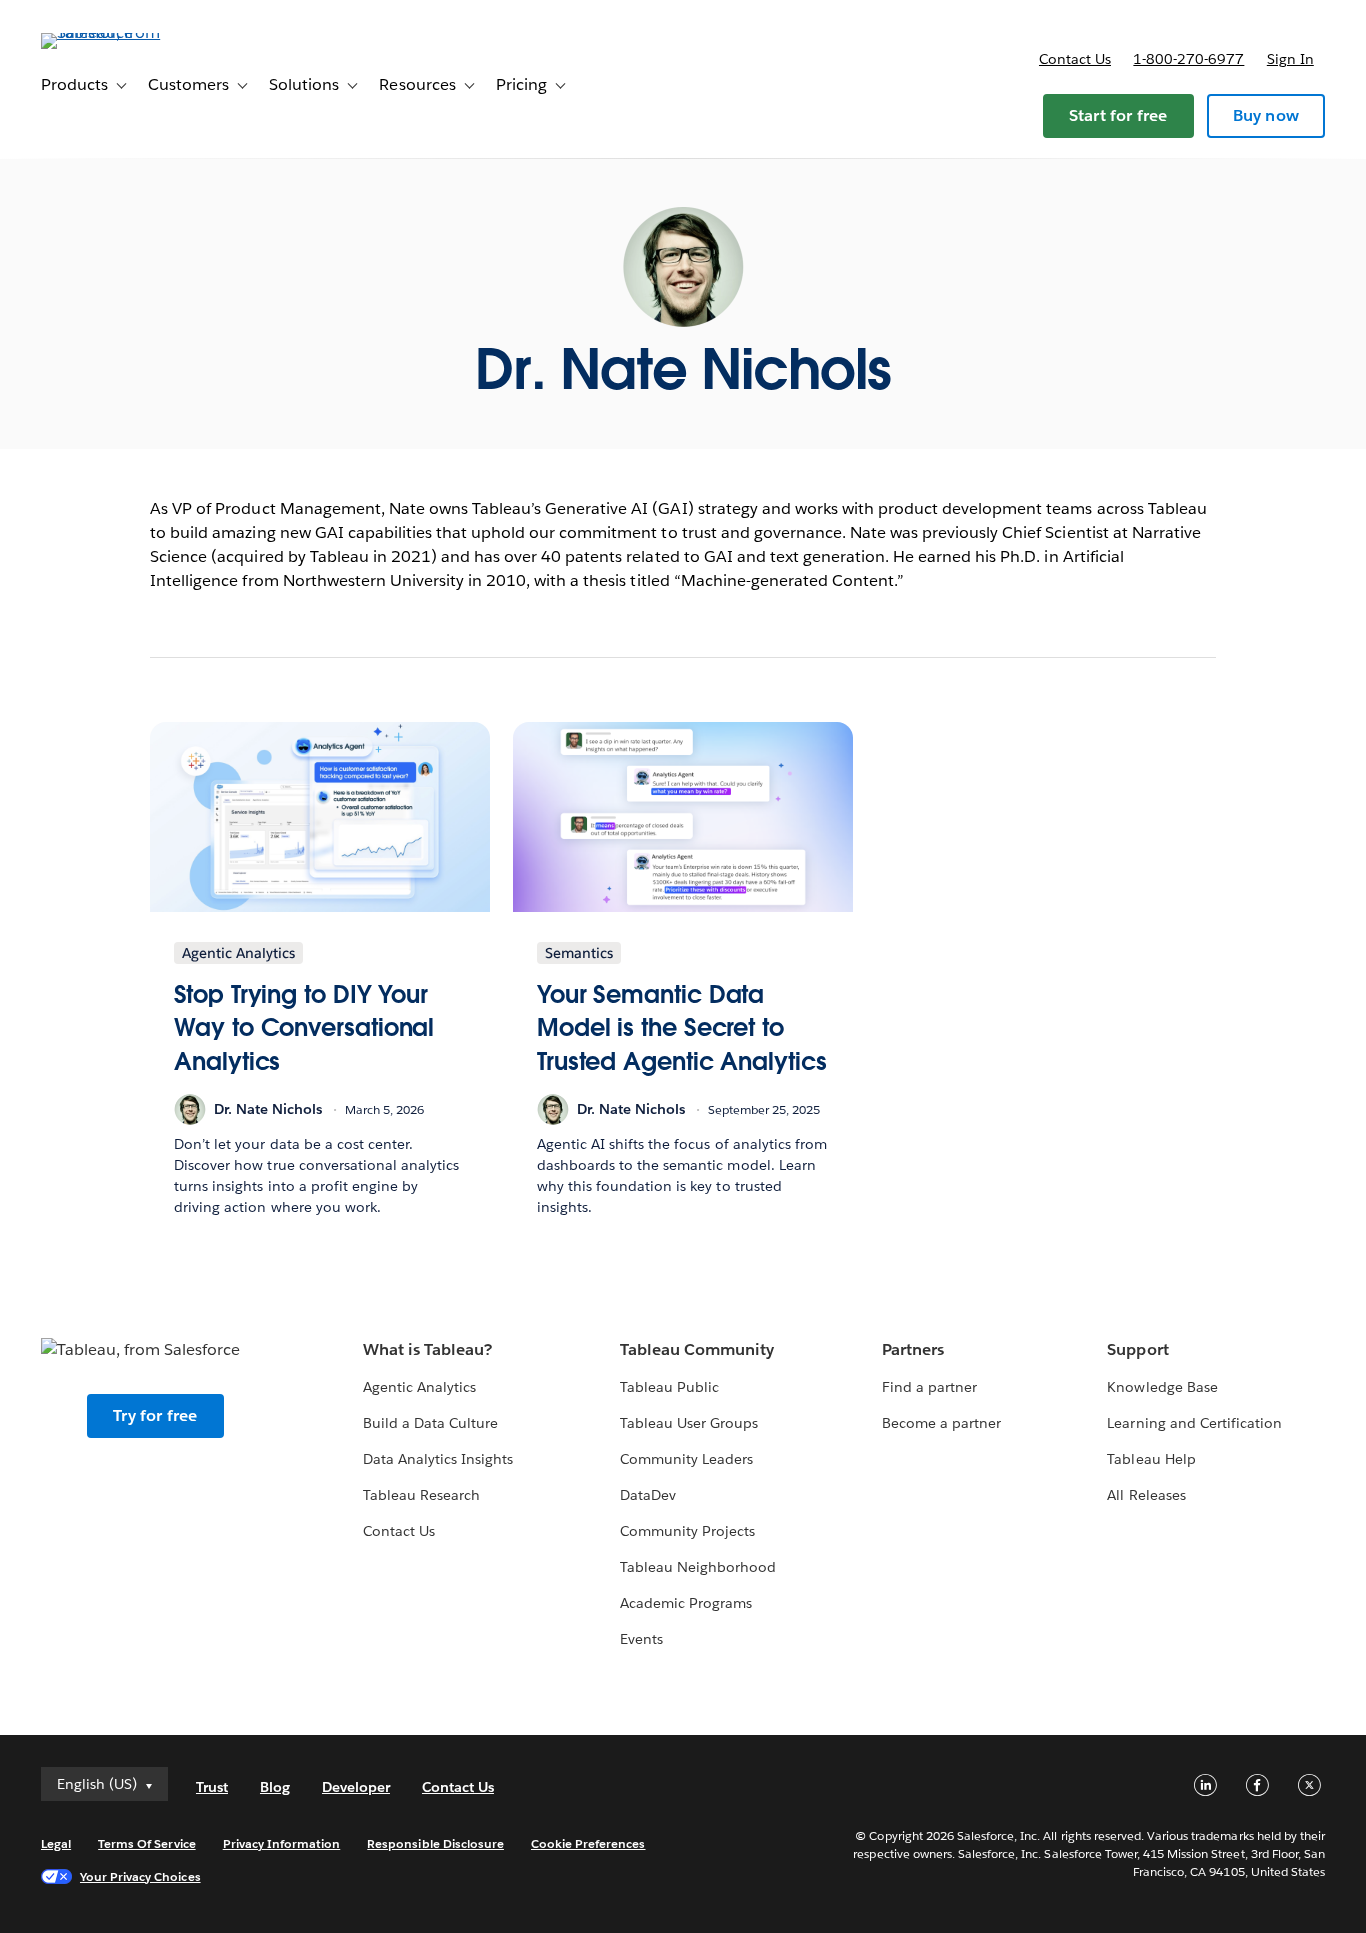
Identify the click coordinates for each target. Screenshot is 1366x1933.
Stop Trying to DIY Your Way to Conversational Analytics (304, 1028)
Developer (356, 1787)
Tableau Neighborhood (698, 1567)
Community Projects (687, 1531)
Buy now (1266, 115)
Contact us (1075, 59)
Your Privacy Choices (140, 1876)
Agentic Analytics (419, 1387)
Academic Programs (686, 1603)
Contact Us (399, 1531)
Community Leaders (686, 1459)
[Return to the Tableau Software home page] (116, 32)
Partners (913, 1349)
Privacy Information (282, 1843)
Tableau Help (1151, 1459)
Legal (56, 1843)
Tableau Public (669, 1387)
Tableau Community (697, 1349)
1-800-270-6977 (1188, 59)
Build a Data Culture (430, 1423)
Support (1137, 1349)
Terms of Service (146, 1843)
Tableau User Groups (689, 1423)
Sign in (1290, 59)
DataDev (648, 1495)
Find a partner (929, 1387)
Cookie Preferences (588, 1843)
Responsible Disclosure (435, 1843)
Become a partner (941, 1423)
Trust (212, 1787)
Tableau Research (421, 1495)
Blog (275, 1787)
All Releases (1146, 1495)
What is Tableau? (427, 1349)
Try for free (155, 1415)
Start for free (1118, 115)
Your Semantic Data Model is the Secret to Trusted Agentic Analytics (682, 1028)
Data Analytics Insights (438, 1459)
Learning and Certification (1194, 1423)
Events (641, 1639)
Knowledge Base (1162, 1387)
